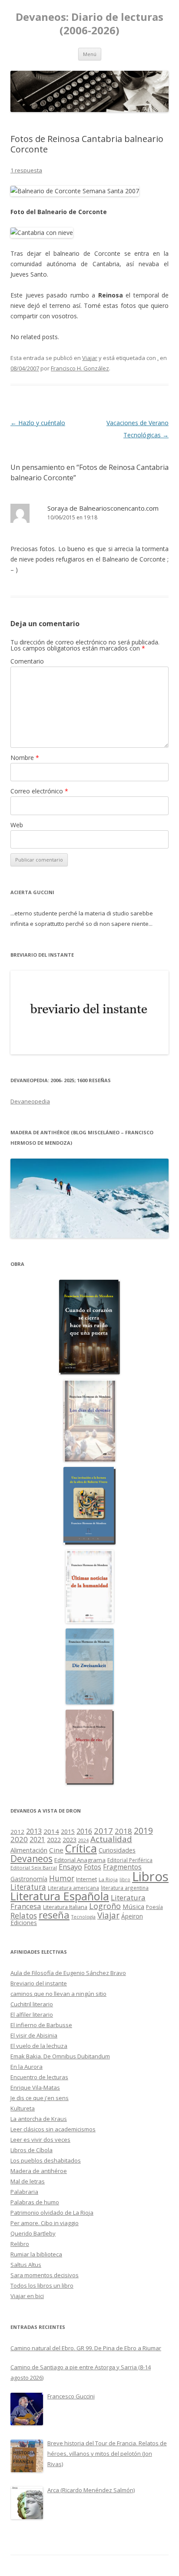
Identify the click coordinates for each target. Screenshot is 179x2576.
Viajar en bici (27, 2296)
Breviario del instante (39, 1983)
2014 (51, 1831)
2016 (84, 1831)
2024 (83, 1840)
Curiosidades (117, 1850)
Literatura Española (60, 1896)
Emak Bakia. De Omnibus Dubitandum (60, 2056)
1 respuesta (26, 170)
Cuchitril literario (32, 2004)
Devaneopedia (30, 1101)
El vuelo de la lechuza (39, 2046)
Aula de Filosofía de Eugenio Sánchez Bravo (68, 1973)
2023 (70, 1840)
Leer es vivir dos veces (40, 2140)
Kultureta (23, 2108)
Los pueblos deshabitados (46, 2160)
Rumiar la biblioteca (36, 2254)
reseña (54, 1915)
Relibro (20, 2244)
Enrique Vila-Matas (35, 2087)
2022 (54, 1840)
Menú (90, 54)
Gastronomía (29, 1879)
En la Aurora (27, 2067)
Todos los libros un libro (42, 2285)
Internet (86, 1879)
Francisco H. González (80, 368)
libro (125, 1879)
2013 (34, 1831)
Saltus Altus (26, 2265)
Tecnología (83, 1917)
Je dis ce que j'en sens (40, 2098)
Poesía (154, 1907)
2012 (17, 1832)
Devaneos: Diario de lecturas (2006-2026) (89, 24)
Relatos (24, 1915)
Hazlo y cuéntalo (38, 423)
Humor (62, 1878)
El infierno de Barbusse (41, 2025)
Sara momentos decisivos (45, 2275)
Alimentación (29, 1850)
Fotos (93, 1867)
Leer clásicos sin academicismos (53, 2129)
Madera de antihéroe (39, 2171)
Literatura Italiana (65, 1907)
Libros (150, 1876)
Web (17, 825)
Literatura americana (73, 1888)
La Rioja (108, 1879)
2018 (123, 1831)
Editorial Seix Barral (34, 1868)
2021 (37, 1840)
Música (133, 1906)
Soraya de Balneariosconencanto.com (103, 508)
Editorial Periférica (130, 1860)
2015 (68, 1831)
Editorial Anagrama (80, 1860)
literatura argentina (125, 1888)
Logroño (105, 1906)
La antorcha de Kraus (39, 2119)
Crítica (81, 1848)
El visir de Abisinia (34, 2035)
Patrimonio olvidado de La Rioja (52, 2213)
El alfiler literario (32, 2015)
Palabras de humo (35, 2202)
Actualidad (111, 1839)
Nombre (25, 758)
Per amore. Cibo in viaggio (45, 2223)
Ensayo (70, 1867)
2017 (103, 1831)
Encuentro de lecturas (39, 2077)
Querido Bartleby (33, 2233)
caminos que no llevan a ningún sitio (58, 1994)
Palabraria (24, 2192)
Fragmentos (122, 1867)
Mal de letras (28, 2181)
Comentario (27, 661)
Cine (56, 1850)
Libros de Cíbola (31, 2150)
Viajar (90, 358)
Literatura (28, 1887)
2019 (143, 1831)
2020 (19, 1839)
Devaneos (31, 1858)
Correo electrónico (39, 791)
